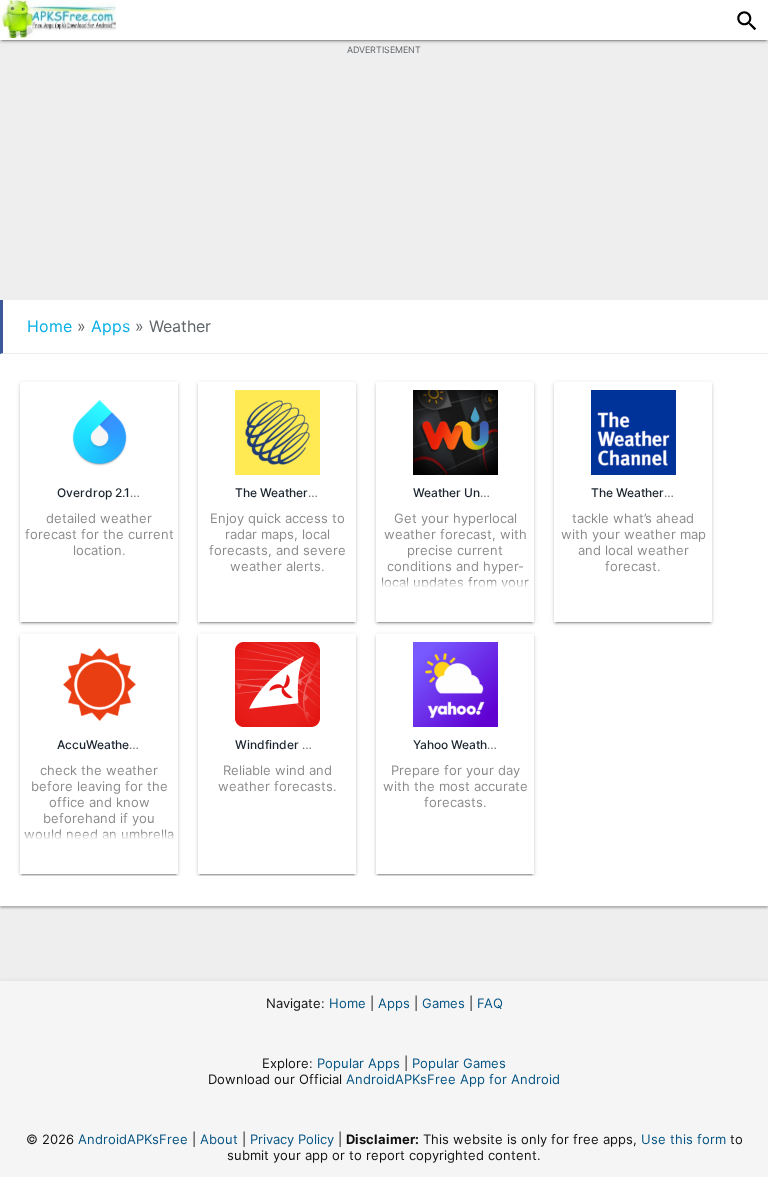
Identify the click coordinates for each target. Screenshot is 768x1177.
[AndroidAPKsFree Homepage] (58, 32)
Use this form (683, 1139)
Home (49, 326)
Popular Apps (358, 1063)
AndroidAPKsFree (133, 1139)
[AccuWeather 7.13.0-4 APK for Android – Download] (99, 721)
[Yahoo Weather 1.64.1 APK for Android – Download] (455, 721)
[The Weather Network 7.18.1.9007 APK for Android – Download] (277, 469)
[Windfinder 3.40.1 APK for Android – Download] (277, 721)
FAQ (490, 1003)
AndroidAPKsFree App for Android (453, 1079)
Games (443, 1003)
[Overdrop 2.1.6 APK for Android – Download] (99, 469)
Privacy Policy (292, 1139)
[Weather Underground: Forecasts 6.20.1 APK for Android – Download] (455, 469)
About (219, 1139)
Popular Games (459, 1063)
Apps (110, 326)
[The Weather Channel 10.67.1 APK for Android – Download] (633, 469)
